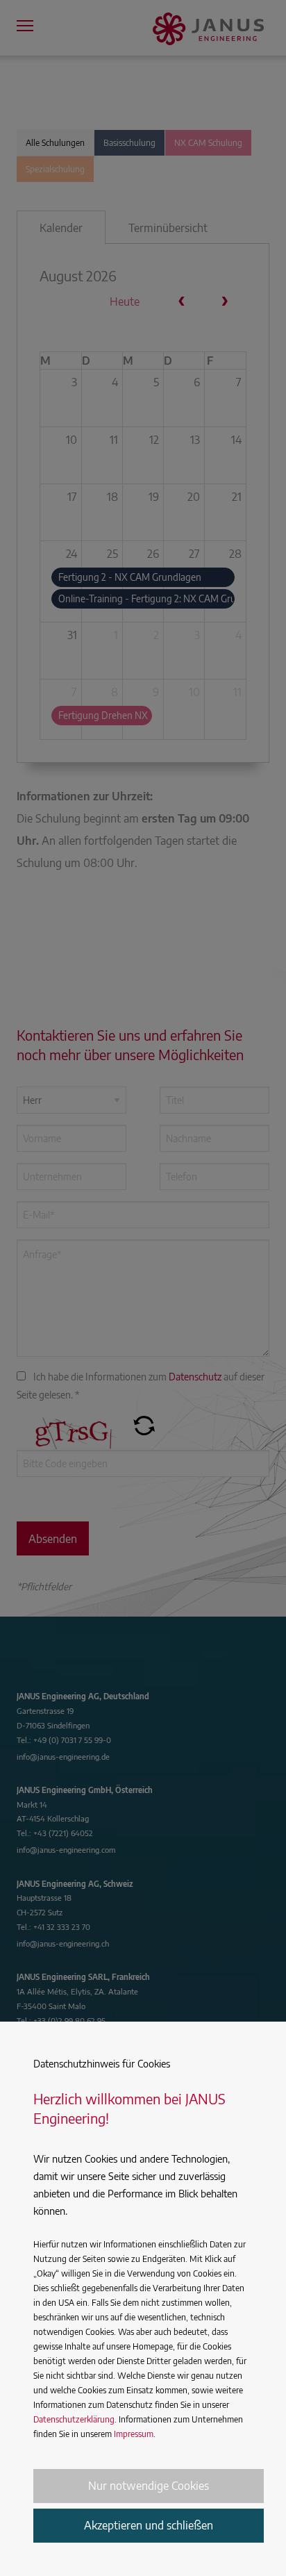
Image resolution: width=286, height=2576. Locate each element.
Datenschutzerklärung (74, 2419)
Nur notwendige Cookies (149, 2486)
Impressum (134, 2434)
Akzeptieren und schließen (149, 2525)
